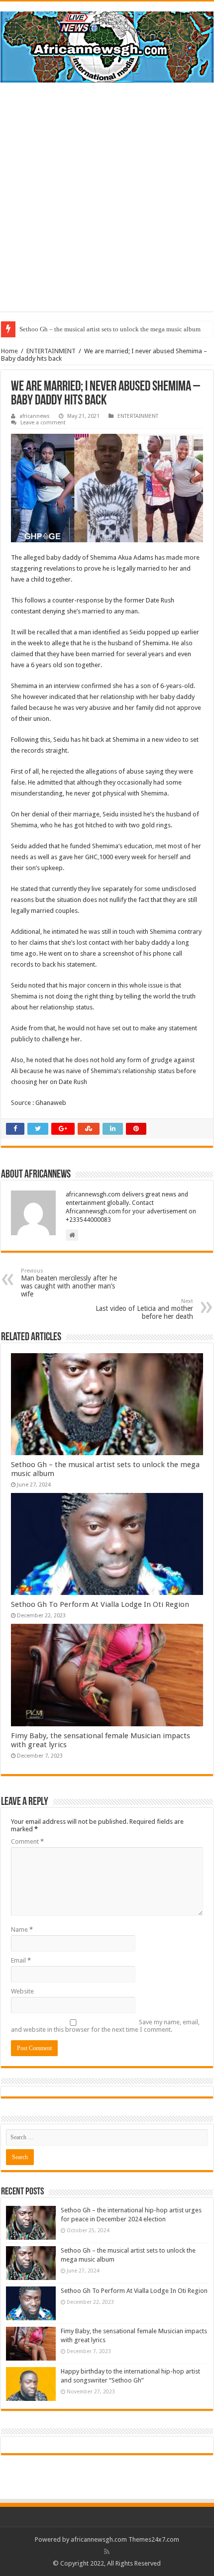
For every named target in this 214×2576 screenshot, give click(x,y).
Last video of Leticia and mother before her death (144, 1309)
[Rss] (107, 2552)
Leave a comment (43, 423)
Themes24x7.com (154, 2539)
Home (9, 351)
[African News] (107, 45)
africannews (35, 416)
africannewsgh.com (99, 2539)
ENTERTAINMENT (51, 351)
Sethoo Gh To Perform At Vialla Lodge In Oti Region (100, 1604)
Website (22, 1991)
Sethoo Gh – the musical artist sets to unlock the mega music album (110, 329)
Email (21, 1960)
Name (22, 1930)
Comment (27, 1841)
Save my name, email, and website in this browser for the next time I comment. (105, 2026)
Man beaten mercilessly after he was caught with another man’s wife (69, 1283)
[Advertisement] (107, 204)
